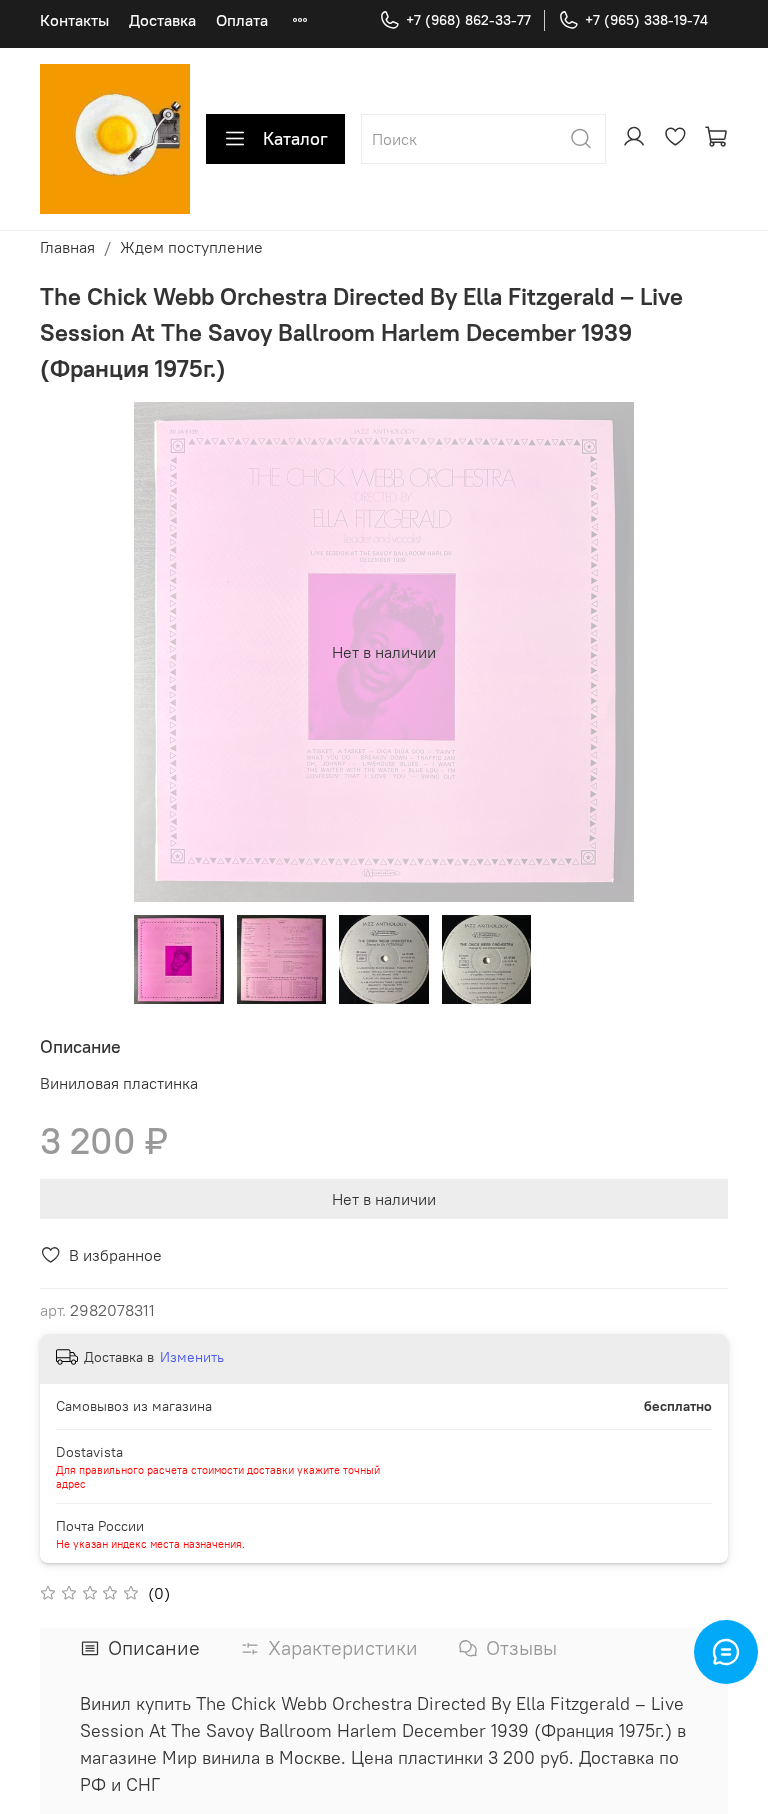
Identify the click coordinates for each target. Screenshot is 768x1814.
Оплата (242, 20)
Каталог (295, 138)
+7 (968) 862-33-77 (468, 20)
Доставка (162, 20)
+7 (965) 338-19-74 (646, 20)
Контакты (74, 20)
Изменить (192, 1357)
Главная (67, 247)
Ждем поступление (191, 247)
